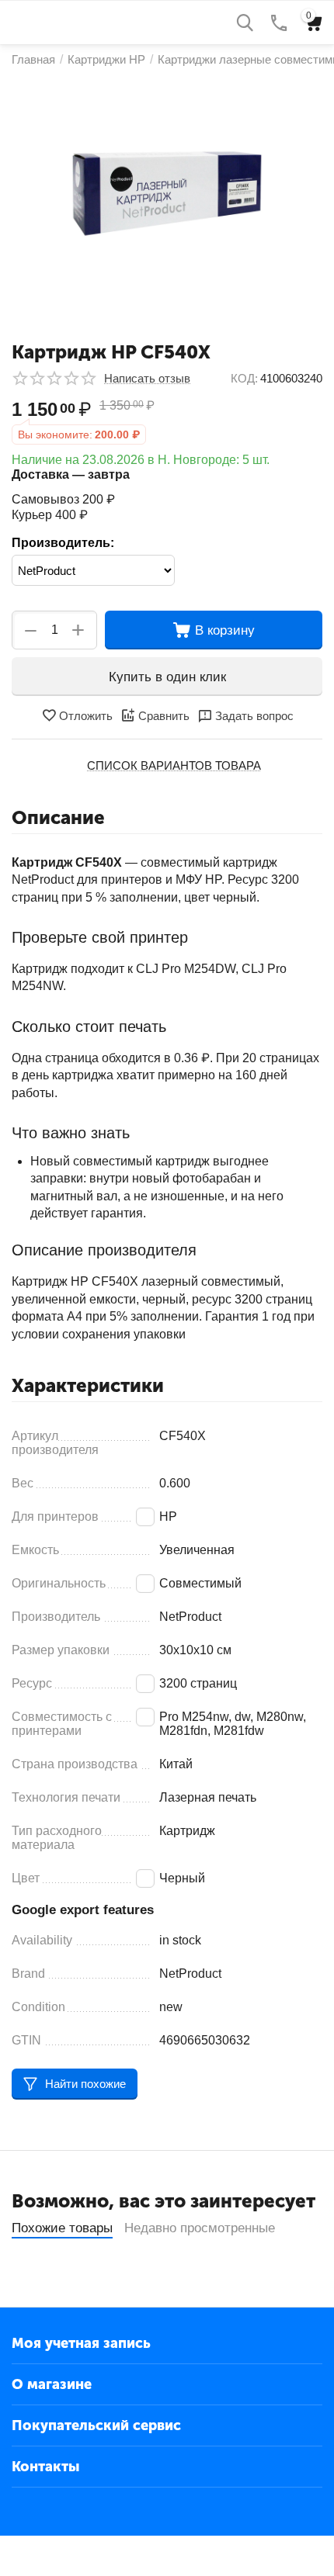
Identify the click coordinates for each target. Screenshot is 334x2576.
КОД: (244, 378)
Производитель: (63, 543)
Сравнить (164, 716)
